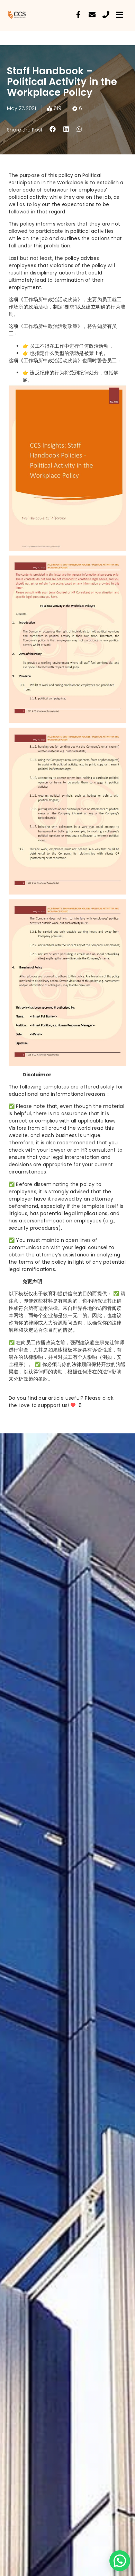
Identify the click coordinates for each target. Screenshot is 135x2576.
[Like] (74, 1405)
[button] (53, 129)
